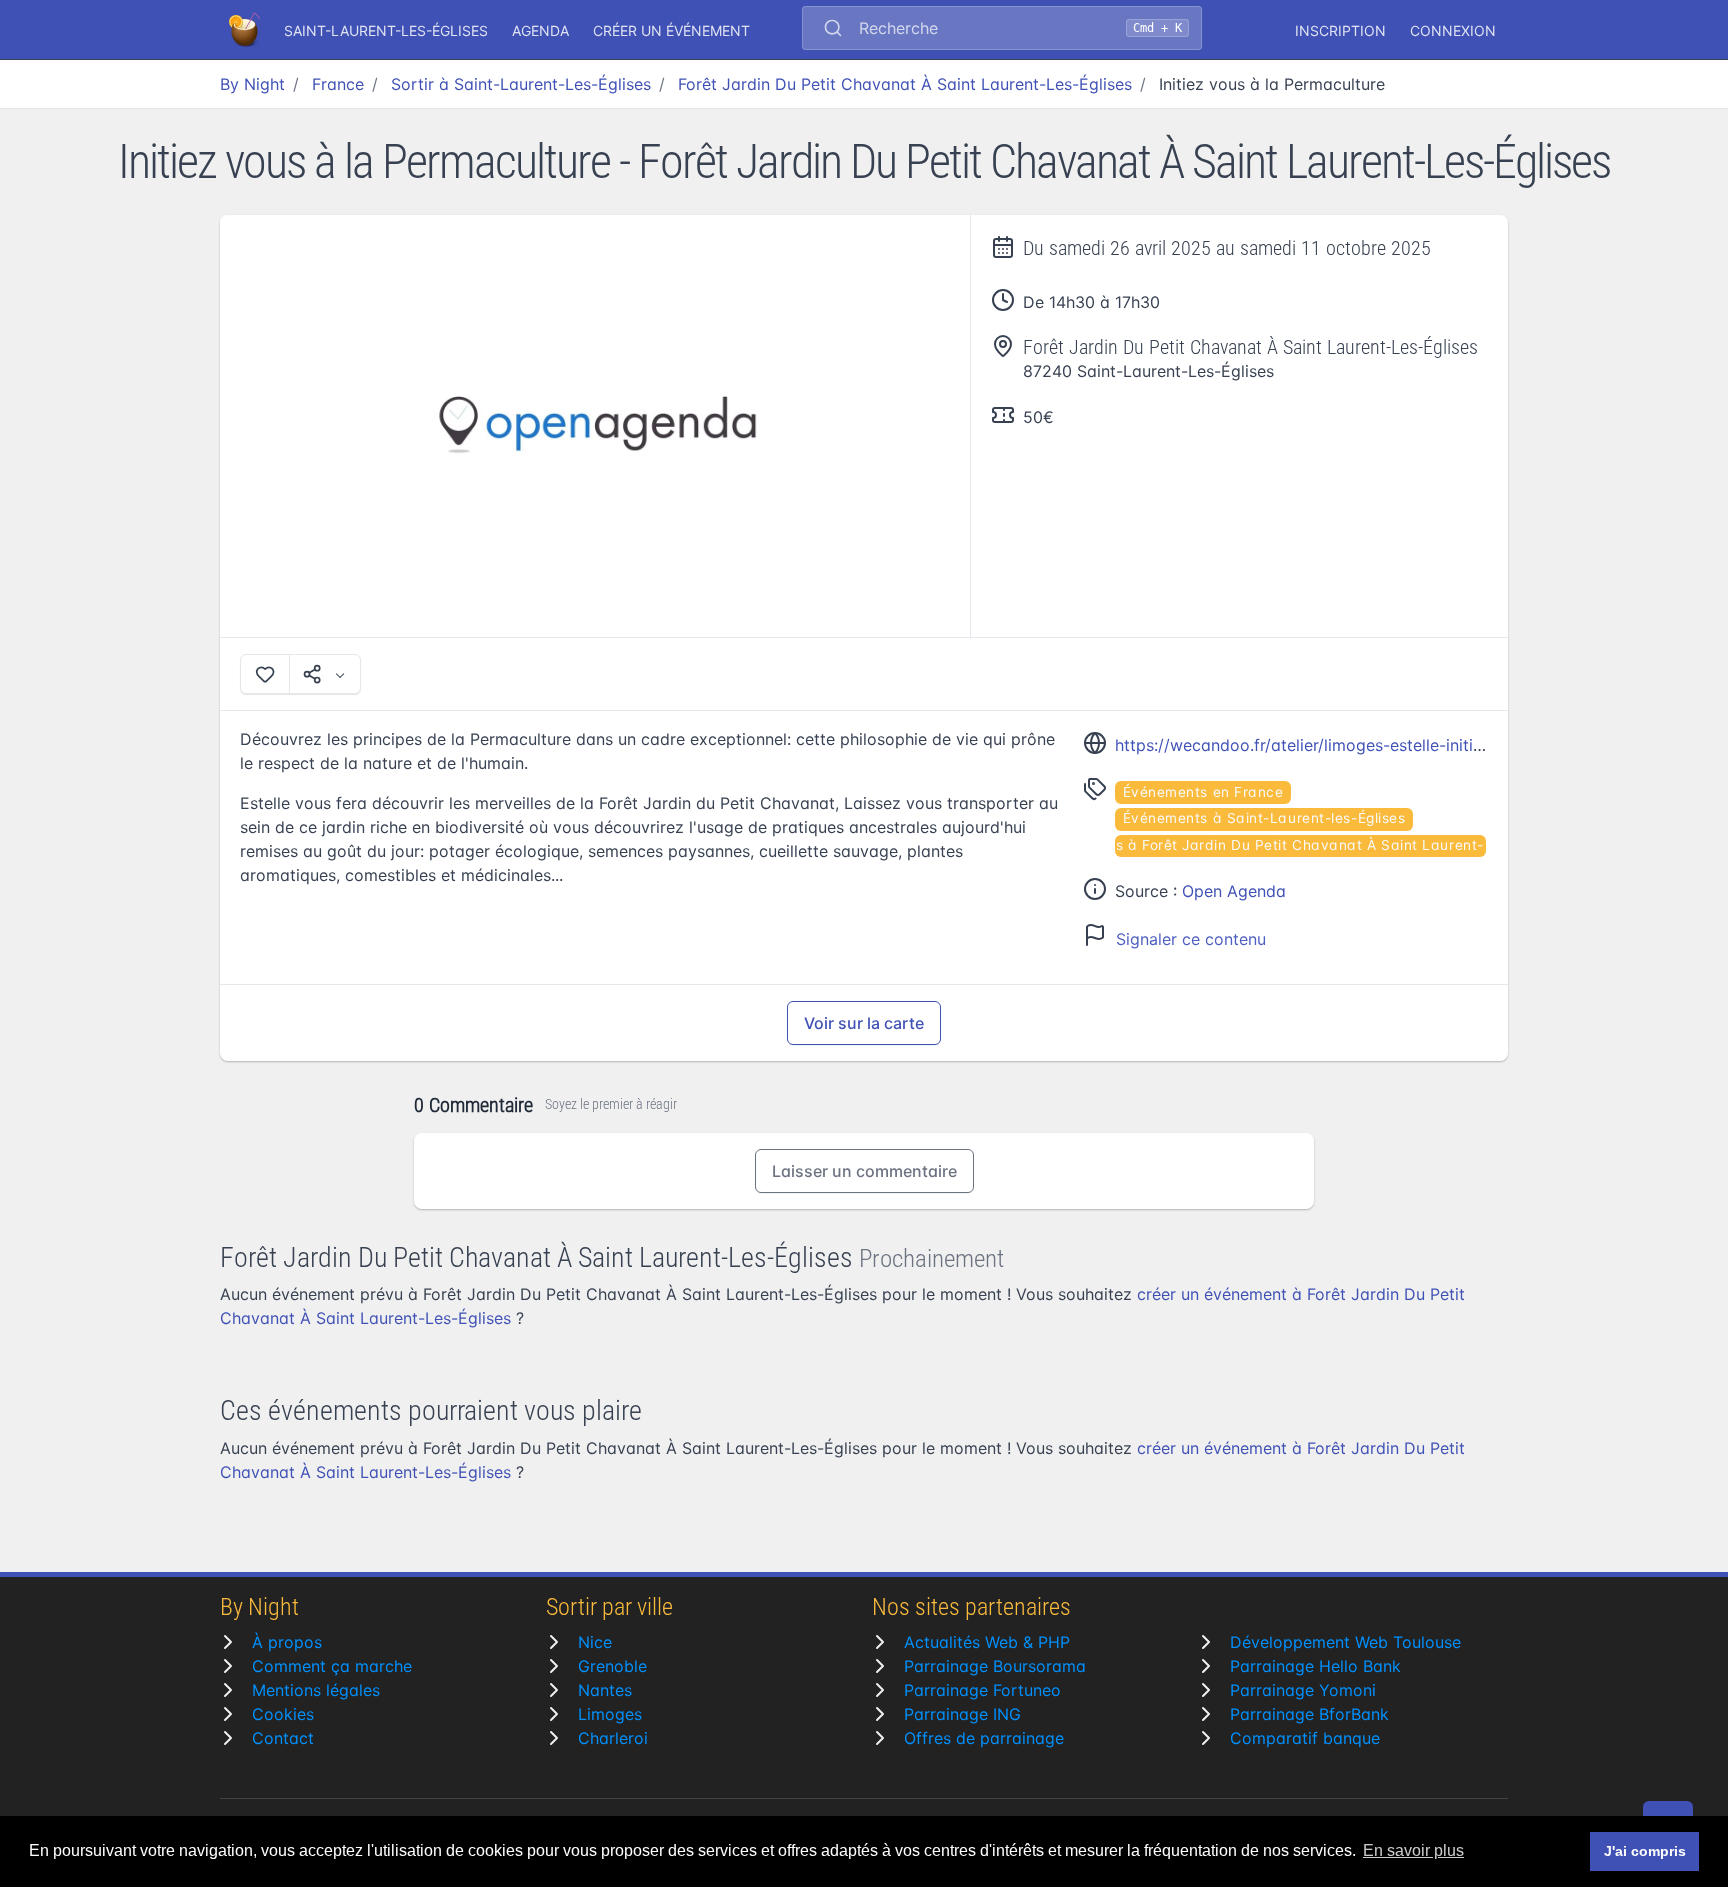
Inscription (1340, 30)
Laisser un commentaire (864, 1171)
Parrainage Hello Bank (1315, 1666)
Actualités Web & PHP (987, 1642)
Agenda (540, 30)
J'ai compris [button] (1645, 1851)
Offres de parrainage (984, 1738)
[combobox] (1002, 30)
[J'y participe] (265, 674)
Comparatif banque (1305, 1738)
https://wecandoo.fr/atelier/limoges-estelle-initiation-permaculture (1367, 745)
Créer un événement (671, 30)
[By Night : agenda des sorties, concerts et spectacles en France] (246, 30)
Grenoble (612, 1666)
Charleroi (613, 1738)
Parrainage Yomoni (1303, 1690)
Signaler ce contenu (1191, 939)
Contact (283, 1738)
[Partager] (325, 674)
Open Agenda (1234, 891)
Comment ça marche (332, 1666)
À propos (287, 1642)
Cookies (283, 1714)
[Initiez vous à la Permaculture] (595, 426)
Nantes (605, 1690)
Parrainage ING (962, 1714)
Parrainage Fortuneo (982, 1690)
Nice (595, 1642)
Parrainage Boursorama (995, 1666)
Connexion (1453, 30)
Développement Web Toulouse (1345, 1642)
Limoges (610, 1714)
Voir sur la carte (864, 1023)
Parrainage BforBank (1309, 1714)
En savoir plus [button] (1413, 1850)
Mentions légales (316, 1690)
